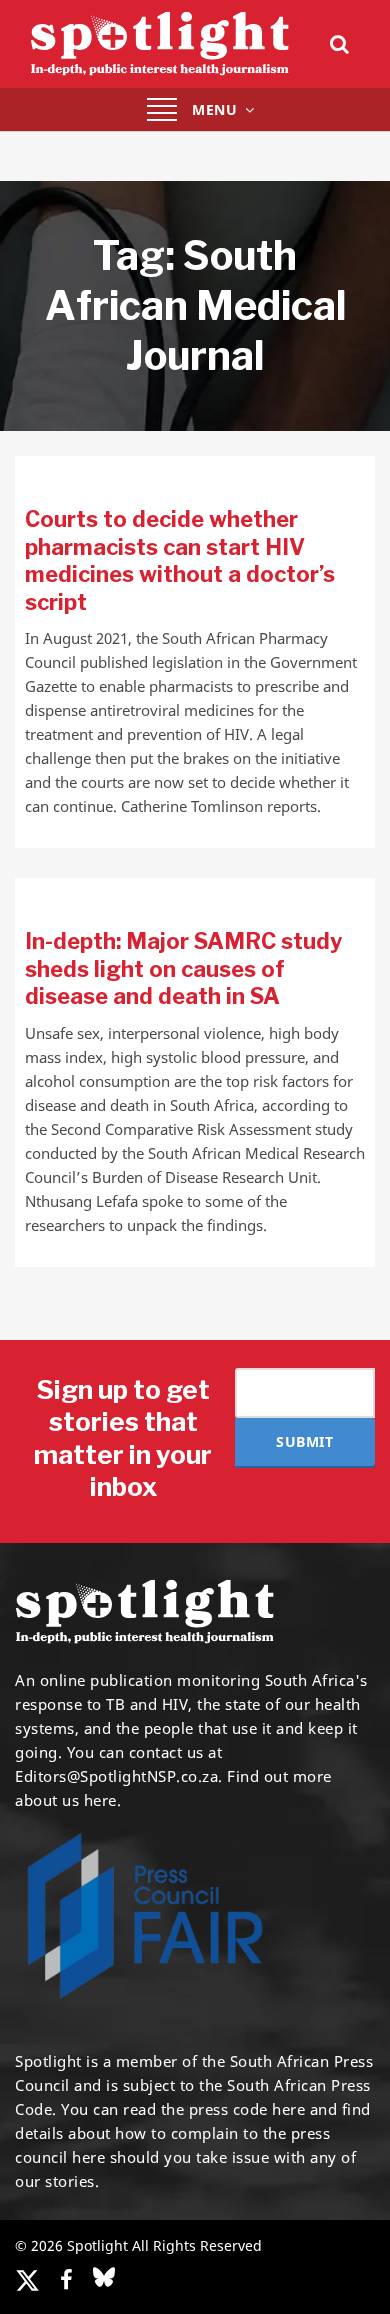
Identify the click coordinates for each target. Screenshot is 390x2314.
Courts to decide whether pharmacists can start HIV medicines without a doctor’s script (180, 560)
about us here (66, 1800)
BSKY (104, 2277)
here (288, 2109)
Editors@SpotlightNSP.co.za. (119, 1776)
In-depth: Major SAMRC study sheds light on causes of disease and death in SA (183, 968)
